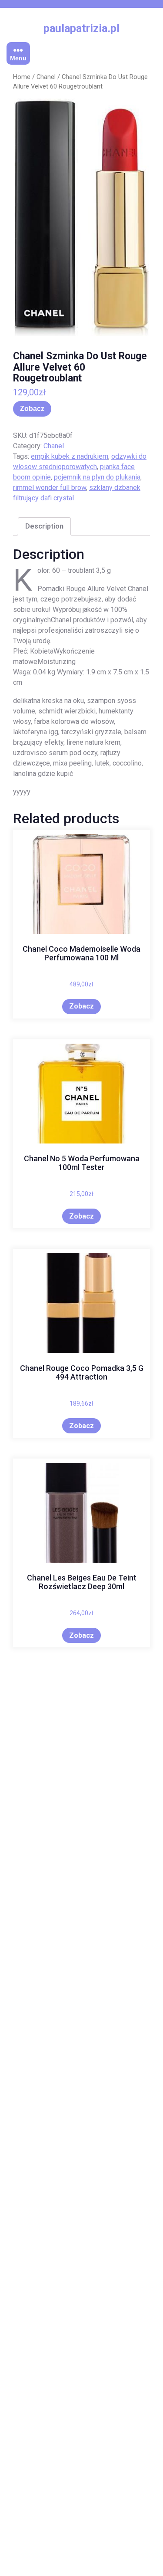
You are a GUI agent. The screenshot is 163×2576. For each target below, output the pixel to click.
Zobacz (32, 409)
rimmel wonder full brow (50, 488)
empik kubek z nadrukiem (70, 456)
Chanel (46, 77)
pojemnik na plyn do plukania (97, 477)
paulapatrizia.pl (81, 28)
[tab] (44, 526)
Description (44, 526)
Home (22, 77)
